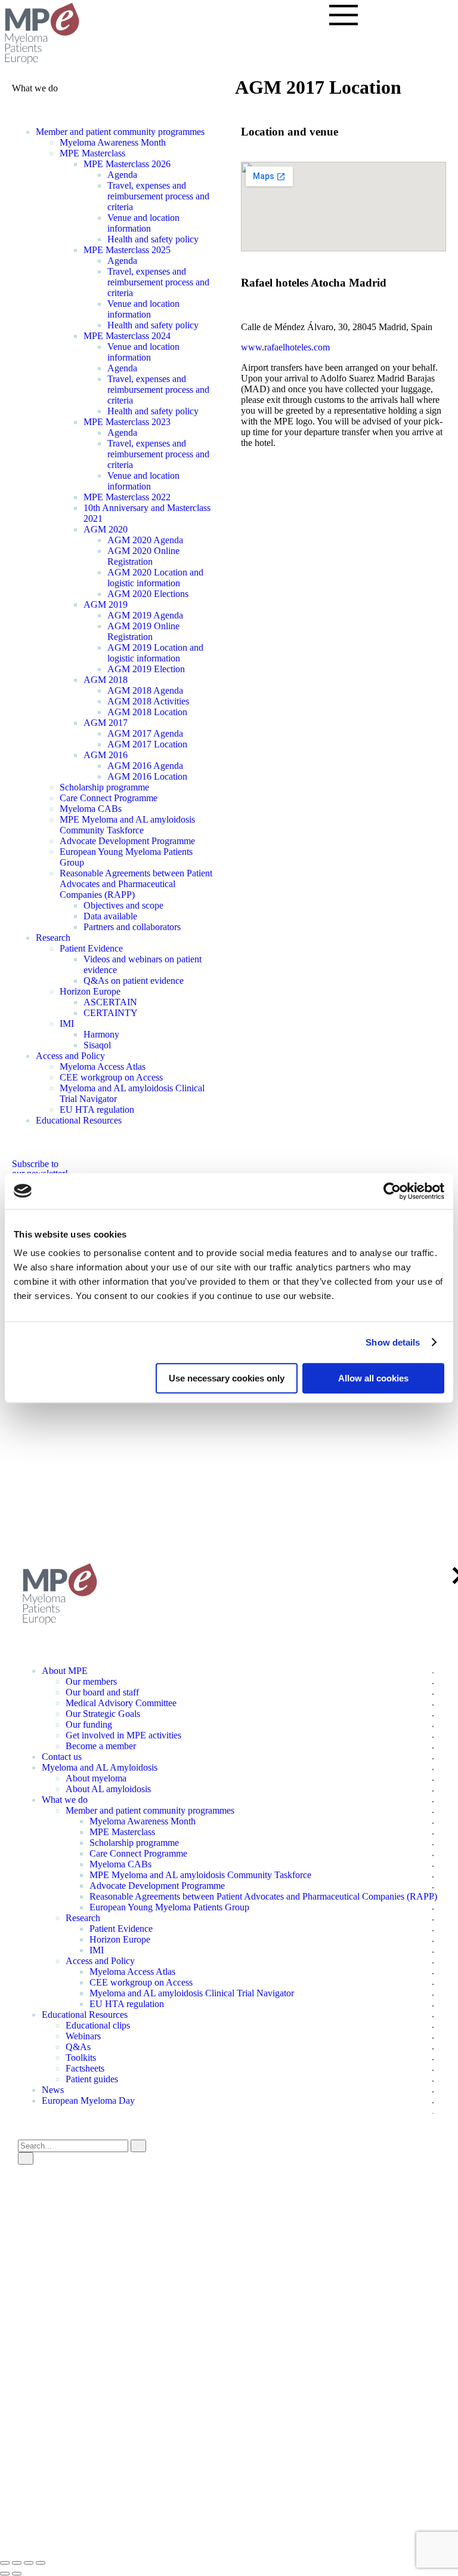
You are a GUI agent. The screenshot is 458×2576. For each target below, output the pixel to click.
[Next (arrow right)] (17, 2574)
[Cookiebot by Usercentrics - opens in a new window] (392, 1191)
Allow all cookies (373, 1378)
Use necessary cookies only (227, 1378)
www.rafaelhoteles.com (285, 347)
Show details (393, 1342)
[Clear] (138, 2146)
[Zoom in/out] (41, 2563)
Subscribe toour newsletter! (40, 1169)
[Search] (26, 2158)
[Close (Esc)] (5, 2563)
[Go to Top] (4, 1537)
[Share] (17, 2563)
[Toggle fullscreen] (29, 2563)
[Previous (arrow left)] (5, 2574)
